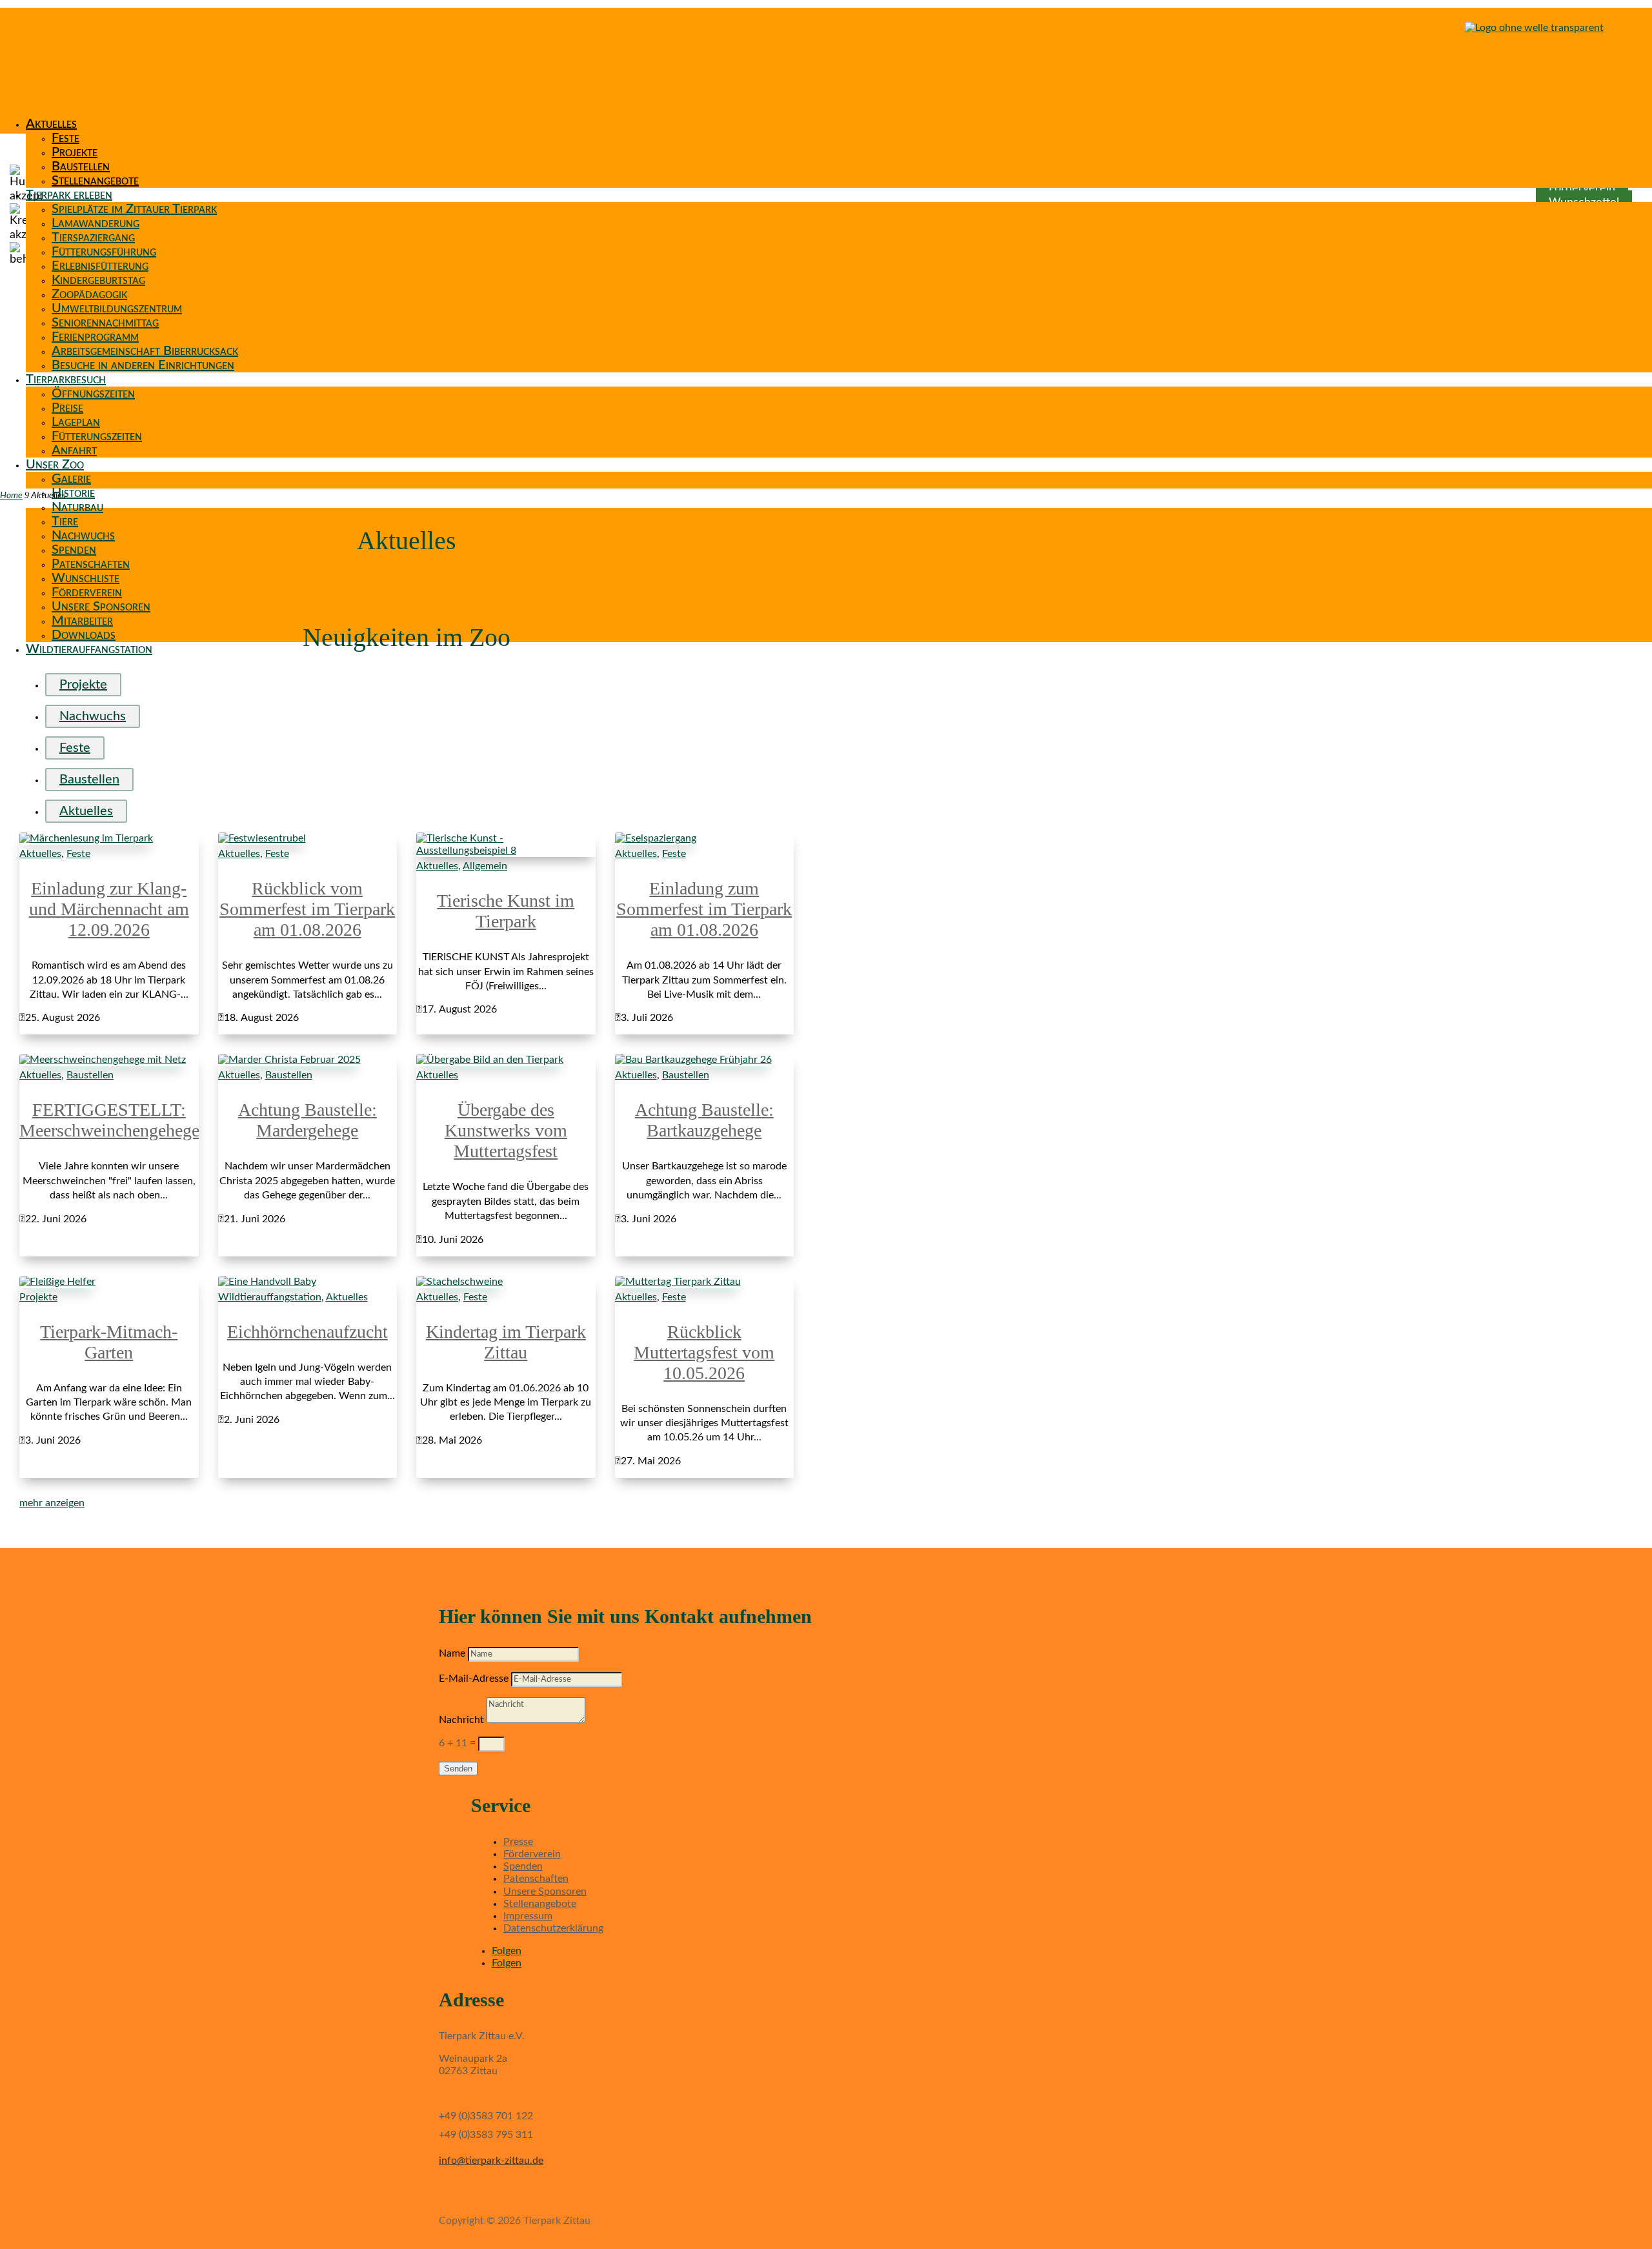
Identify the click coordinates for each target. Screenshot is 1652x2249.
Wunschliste (86, 578)
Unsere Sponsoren (101, 607)
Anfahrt (74, 450)
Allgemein (485, 866)
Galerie (71, 479)
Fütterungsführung (104, 252)
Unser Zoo (55, 465)
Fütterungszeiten (97, 436)
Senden (458, 1769)
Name (452, 1653)
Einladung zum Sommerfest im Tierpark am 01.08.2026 (704, 909)
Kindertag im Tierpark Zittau (506, 1342)
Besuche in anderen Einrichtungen (143, 365)
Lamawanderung (96, 223)
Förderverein (87, 592)
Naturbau (77, 507)
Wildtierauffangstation (89, 649)
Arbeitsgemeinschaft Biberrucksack (145, 351)
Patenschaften (91, 564)
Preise (67, 408)
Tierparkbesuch (66, 379)
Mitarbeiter (82, 621)
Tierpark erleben (69, 195)
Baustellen (81, 166)
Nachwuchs (83, 536)
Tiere (65, 521)
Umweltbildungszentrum (117, 308)
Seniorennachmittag (105, 323)
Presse (518, 1842)
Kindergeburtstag (98, 280)
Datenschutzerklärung (553, 1928)
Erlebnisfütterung (100, 266)
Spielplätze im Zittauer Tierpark (134, 209)
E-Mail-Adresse (474, 1679)
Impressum (528, 1916)
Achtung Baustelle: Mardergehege (307, 1120)
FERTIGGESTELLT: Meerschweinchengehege (109, 1120)
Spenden (74, 550)
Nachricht (461, 1720)
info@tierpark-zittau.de (491, 2161)
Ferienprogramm (95, 337)
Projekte (75, 152)
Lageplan (76, 422)
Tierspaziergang (93, 237)
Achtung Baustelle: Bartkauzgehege (704, 1120)
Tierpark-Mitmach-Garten (109, 1342)
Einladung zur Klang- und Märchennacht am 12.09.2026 (109, 909)
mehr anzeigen (52, 1503)
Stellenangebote (95, 181)
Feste (65, 138)
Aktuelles (51, 124)
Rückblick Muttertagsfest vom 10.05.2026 (704, 1352)
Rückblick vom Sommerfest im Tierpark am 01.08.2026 (307, 909)
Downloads (84, 635)
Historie (73, 493)
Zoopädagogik (89, 294)
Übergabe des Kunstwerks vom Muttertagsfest (506, 1130)
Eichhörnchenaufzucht (307, 1332)
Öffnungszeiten (93, 394)
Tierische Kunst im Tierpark (506, 911)
